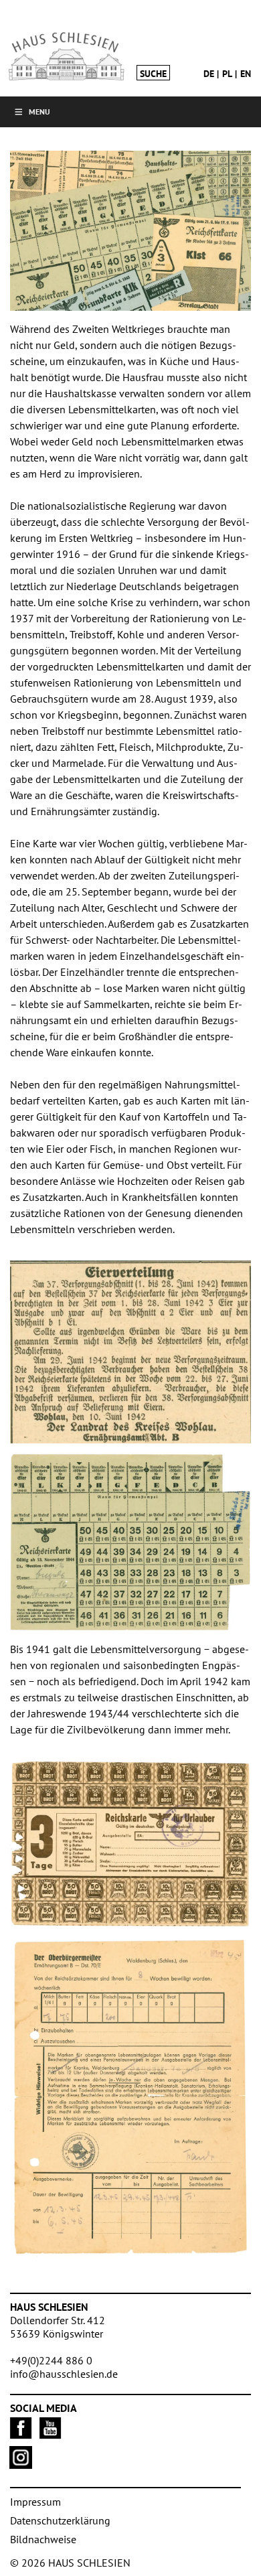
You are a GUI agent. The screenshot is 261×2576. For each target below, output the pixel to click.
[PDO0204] (130, 2098)
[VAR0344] (130, 1844)
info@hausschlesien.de (64, 2374)
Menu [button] (39, 112)
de (209, 74)
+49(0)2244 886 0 (51, 2360)
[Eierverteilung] (130, 1352)
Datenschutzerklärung (60, 2520)
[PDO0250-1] (130, 1542)
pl (227, 74)
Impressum (35, 2502)
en (246, 74)
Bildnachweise (43, 2539)
